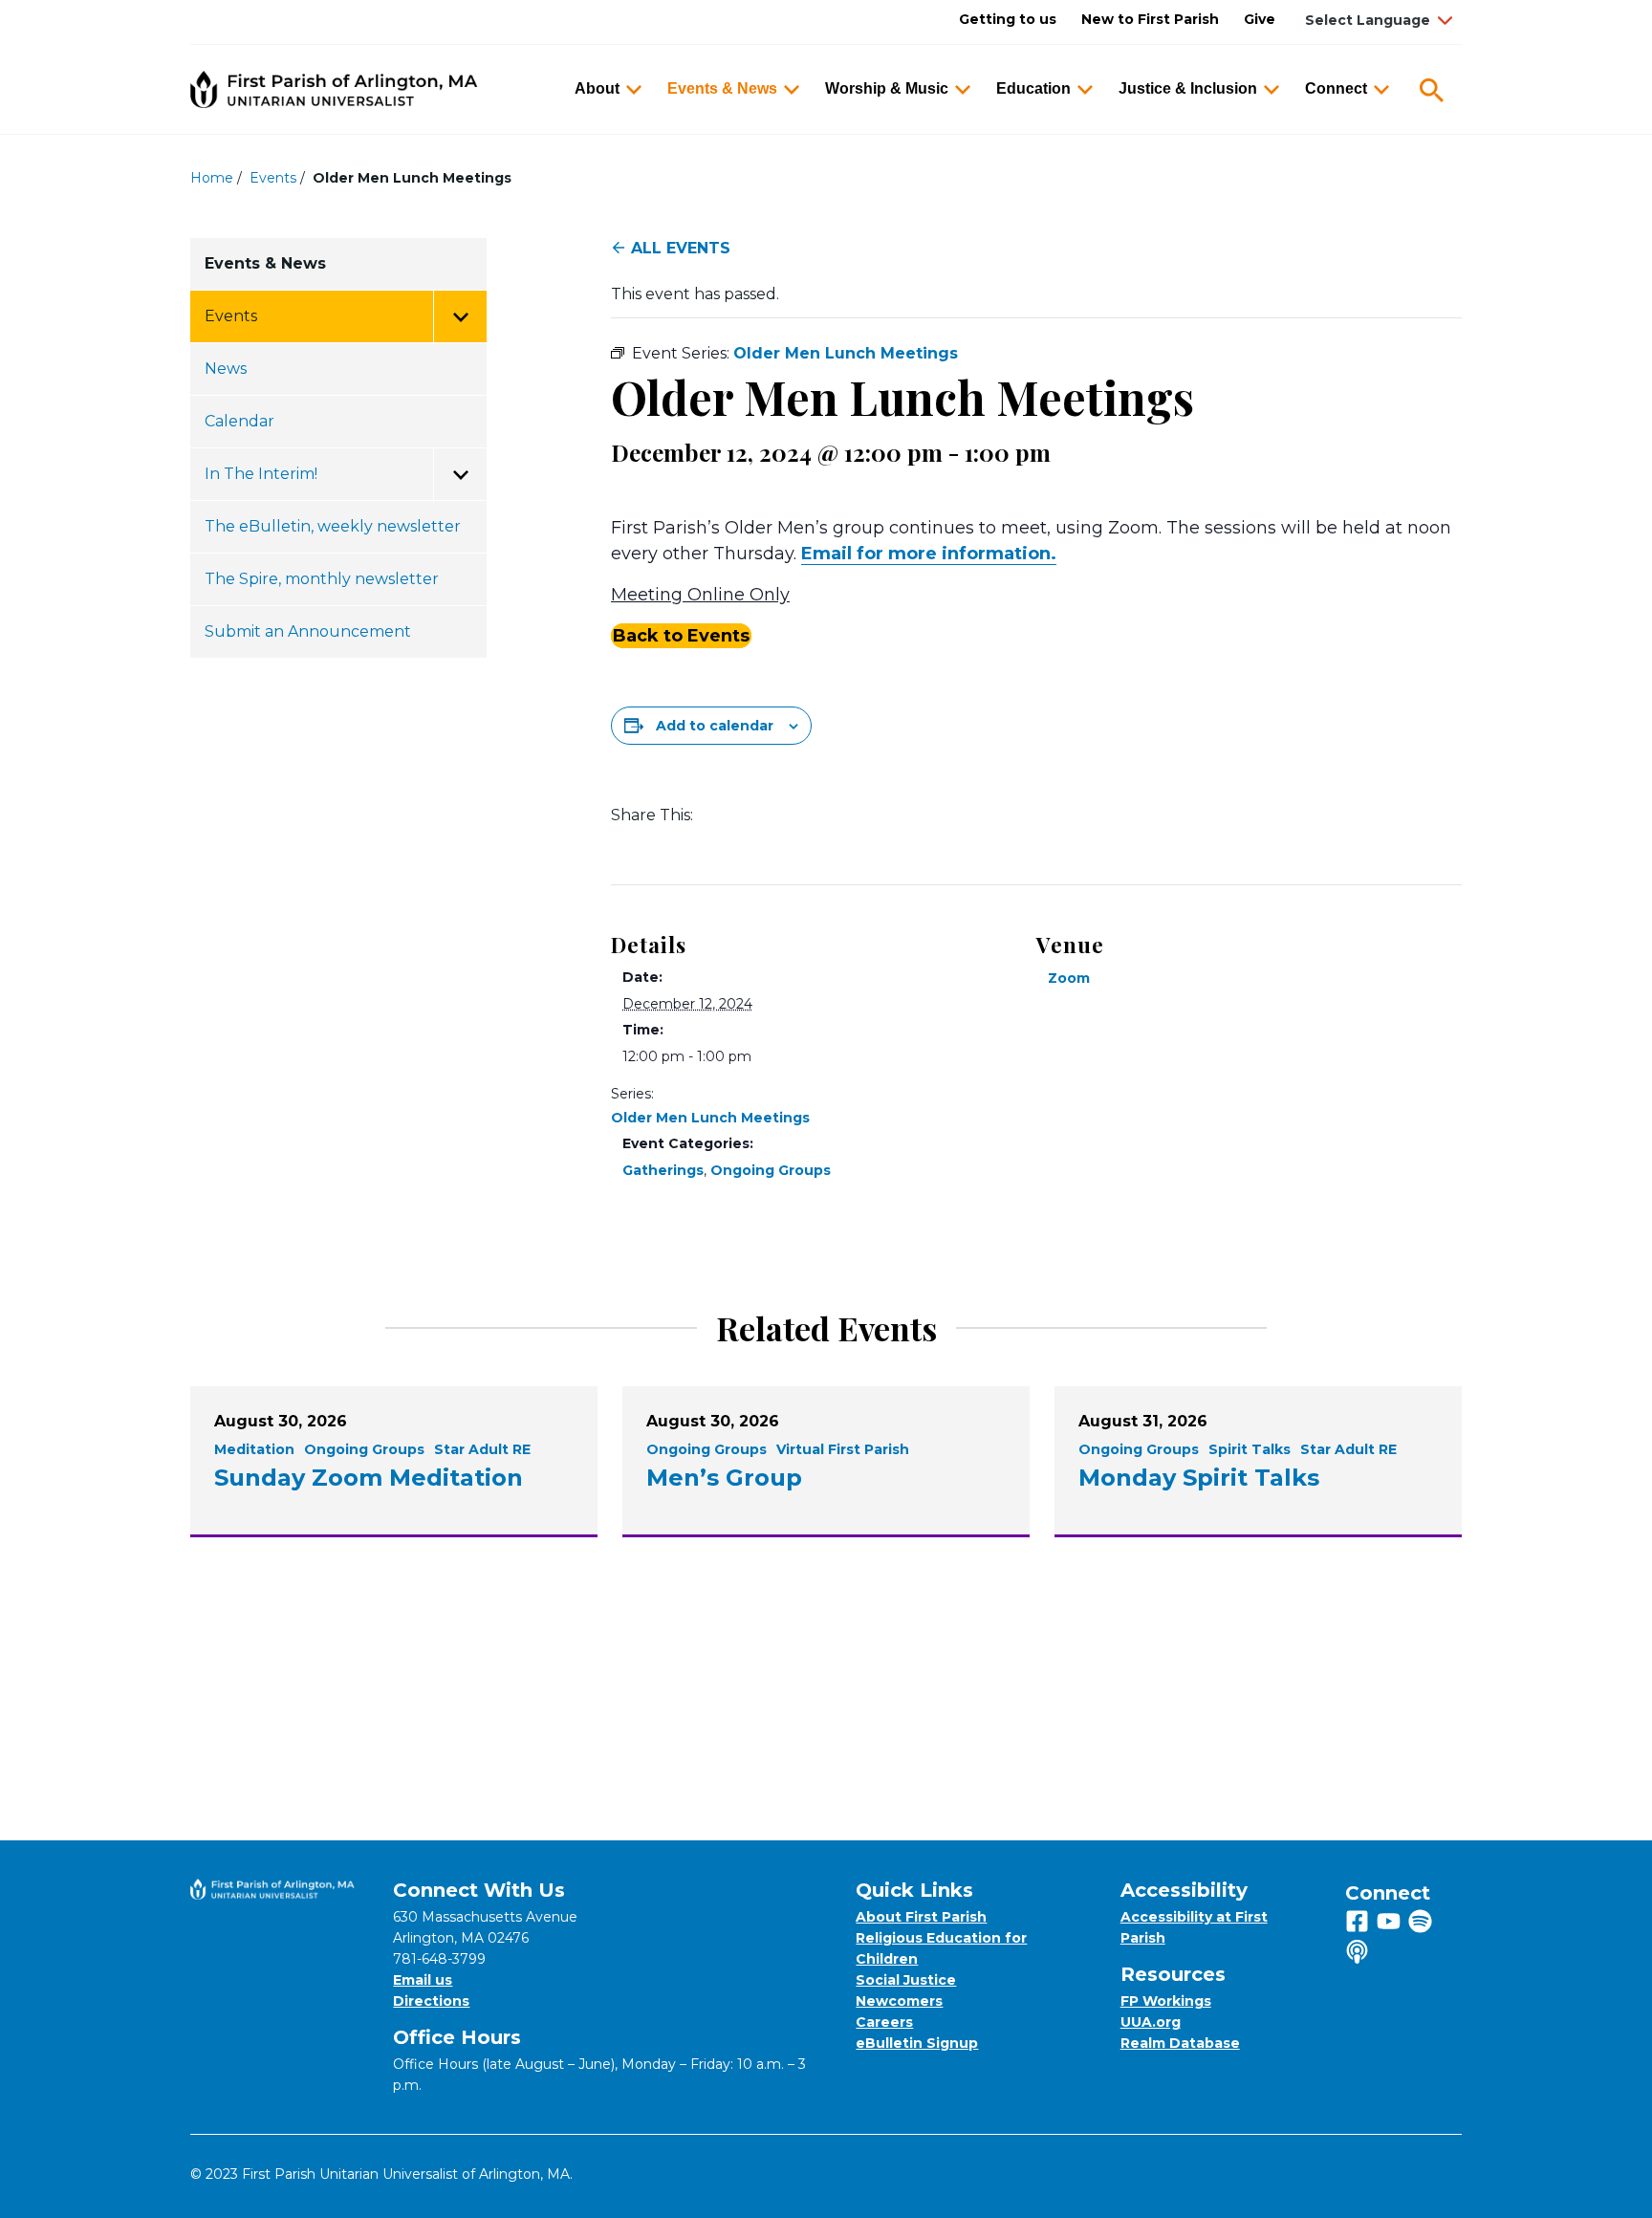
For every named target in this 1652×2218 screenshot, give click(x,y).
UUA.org (1151, 2022)
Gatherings (663, 1170)
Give (1260, 19)
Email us (423, 1980)
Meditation (254, 1449)
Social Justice (906, 1980)
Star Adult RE (482, 1449)
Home (212, 178)
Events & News (722, 88)
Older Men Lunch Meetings (710, 1118)
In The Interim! (261, 474)
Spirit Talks (1250, 1449)
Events (273, 178)
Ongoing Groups (771, 1170)
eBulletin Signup (917, 2043)
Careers (884, 2022)
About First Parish (921, 1917)
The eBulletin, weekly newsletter (333, 526)
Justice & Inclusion (1188, 88)
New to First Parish (1150, 19)
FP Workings (1166, 2001)
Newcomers (899, 2001)
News (226, 369)
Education (1033, 88)
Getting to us (1008, 19)
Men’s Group (724, 1478)
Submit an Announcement (308, 631)
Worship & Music (887, 88)
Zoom (1069, 978)
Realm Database (1180, 2043)
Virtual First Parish (843, 1449)
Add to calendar (715, 726)
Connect (1336, 88)
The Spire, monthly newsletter (322, 579)
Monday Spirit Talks (1199, 1478)
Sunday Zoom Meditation (369, 1478)
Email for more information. (929, 554)
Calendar (239, 421)
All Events (681, 248)
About (597, 88)
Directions (431, 2001)
